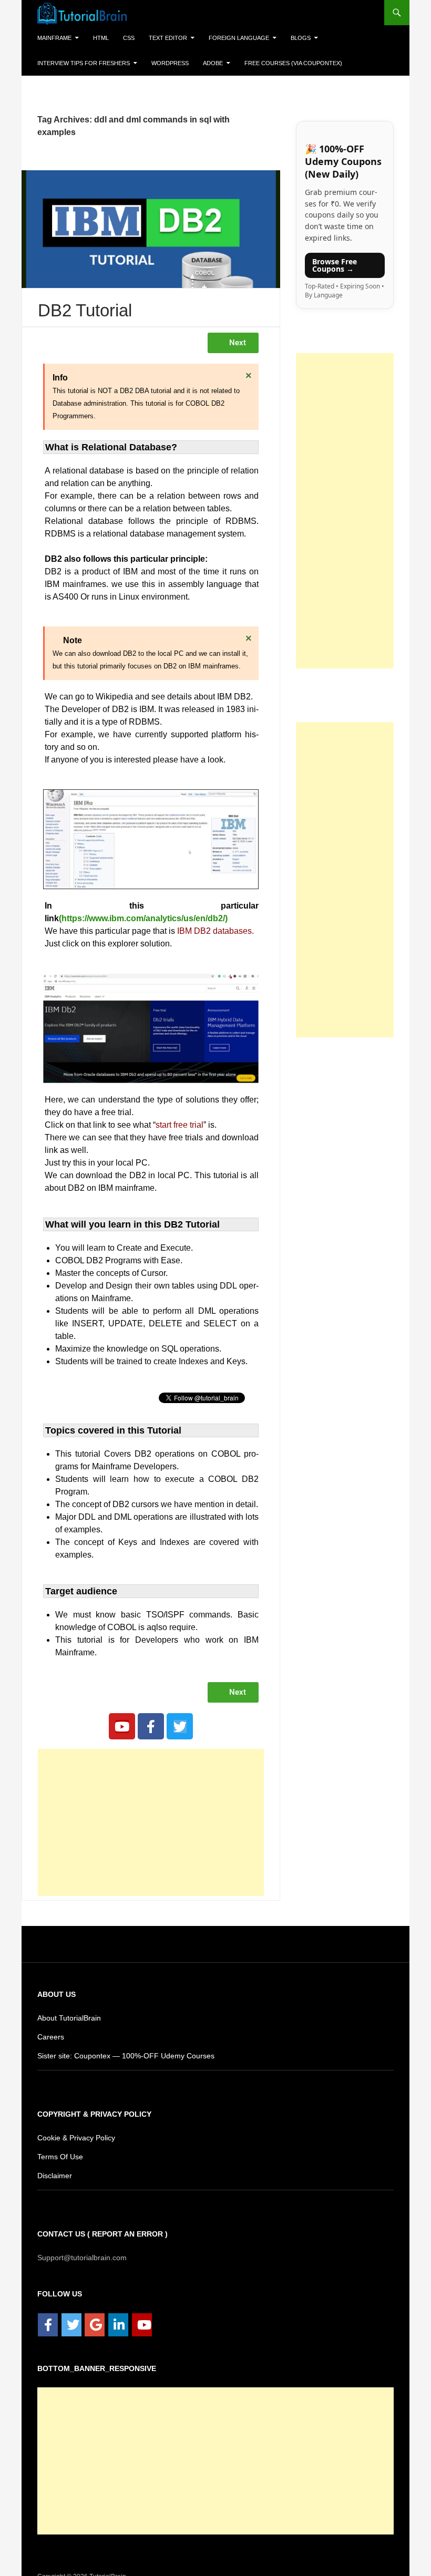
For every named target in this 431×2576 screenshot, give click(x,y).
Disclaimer (55, 2162)
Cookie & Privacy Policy (76, 2124)
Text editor (163, 38)
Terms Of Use (59, 2143)
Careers (50, 2023)
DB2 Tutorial (85, 298)
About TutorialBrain (70, 2005)
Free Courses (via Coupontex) (276, 63)
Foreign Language (229, 38)
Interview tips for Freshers (79, 63)
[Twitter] (180, 1713)
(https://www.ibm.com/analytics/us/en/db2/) (143, 906)
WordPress (160, 63)
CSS (127, 38)
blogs (288, 38)
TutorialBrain (107, 2563)
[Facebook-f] (151, 1713)
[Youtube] (122, 1713)
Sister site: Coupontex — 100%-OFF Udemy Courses (122, 2042)
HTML (100, 38)
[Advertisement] (151, 1809)
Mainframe (54, 38)
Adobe (201, 63)
